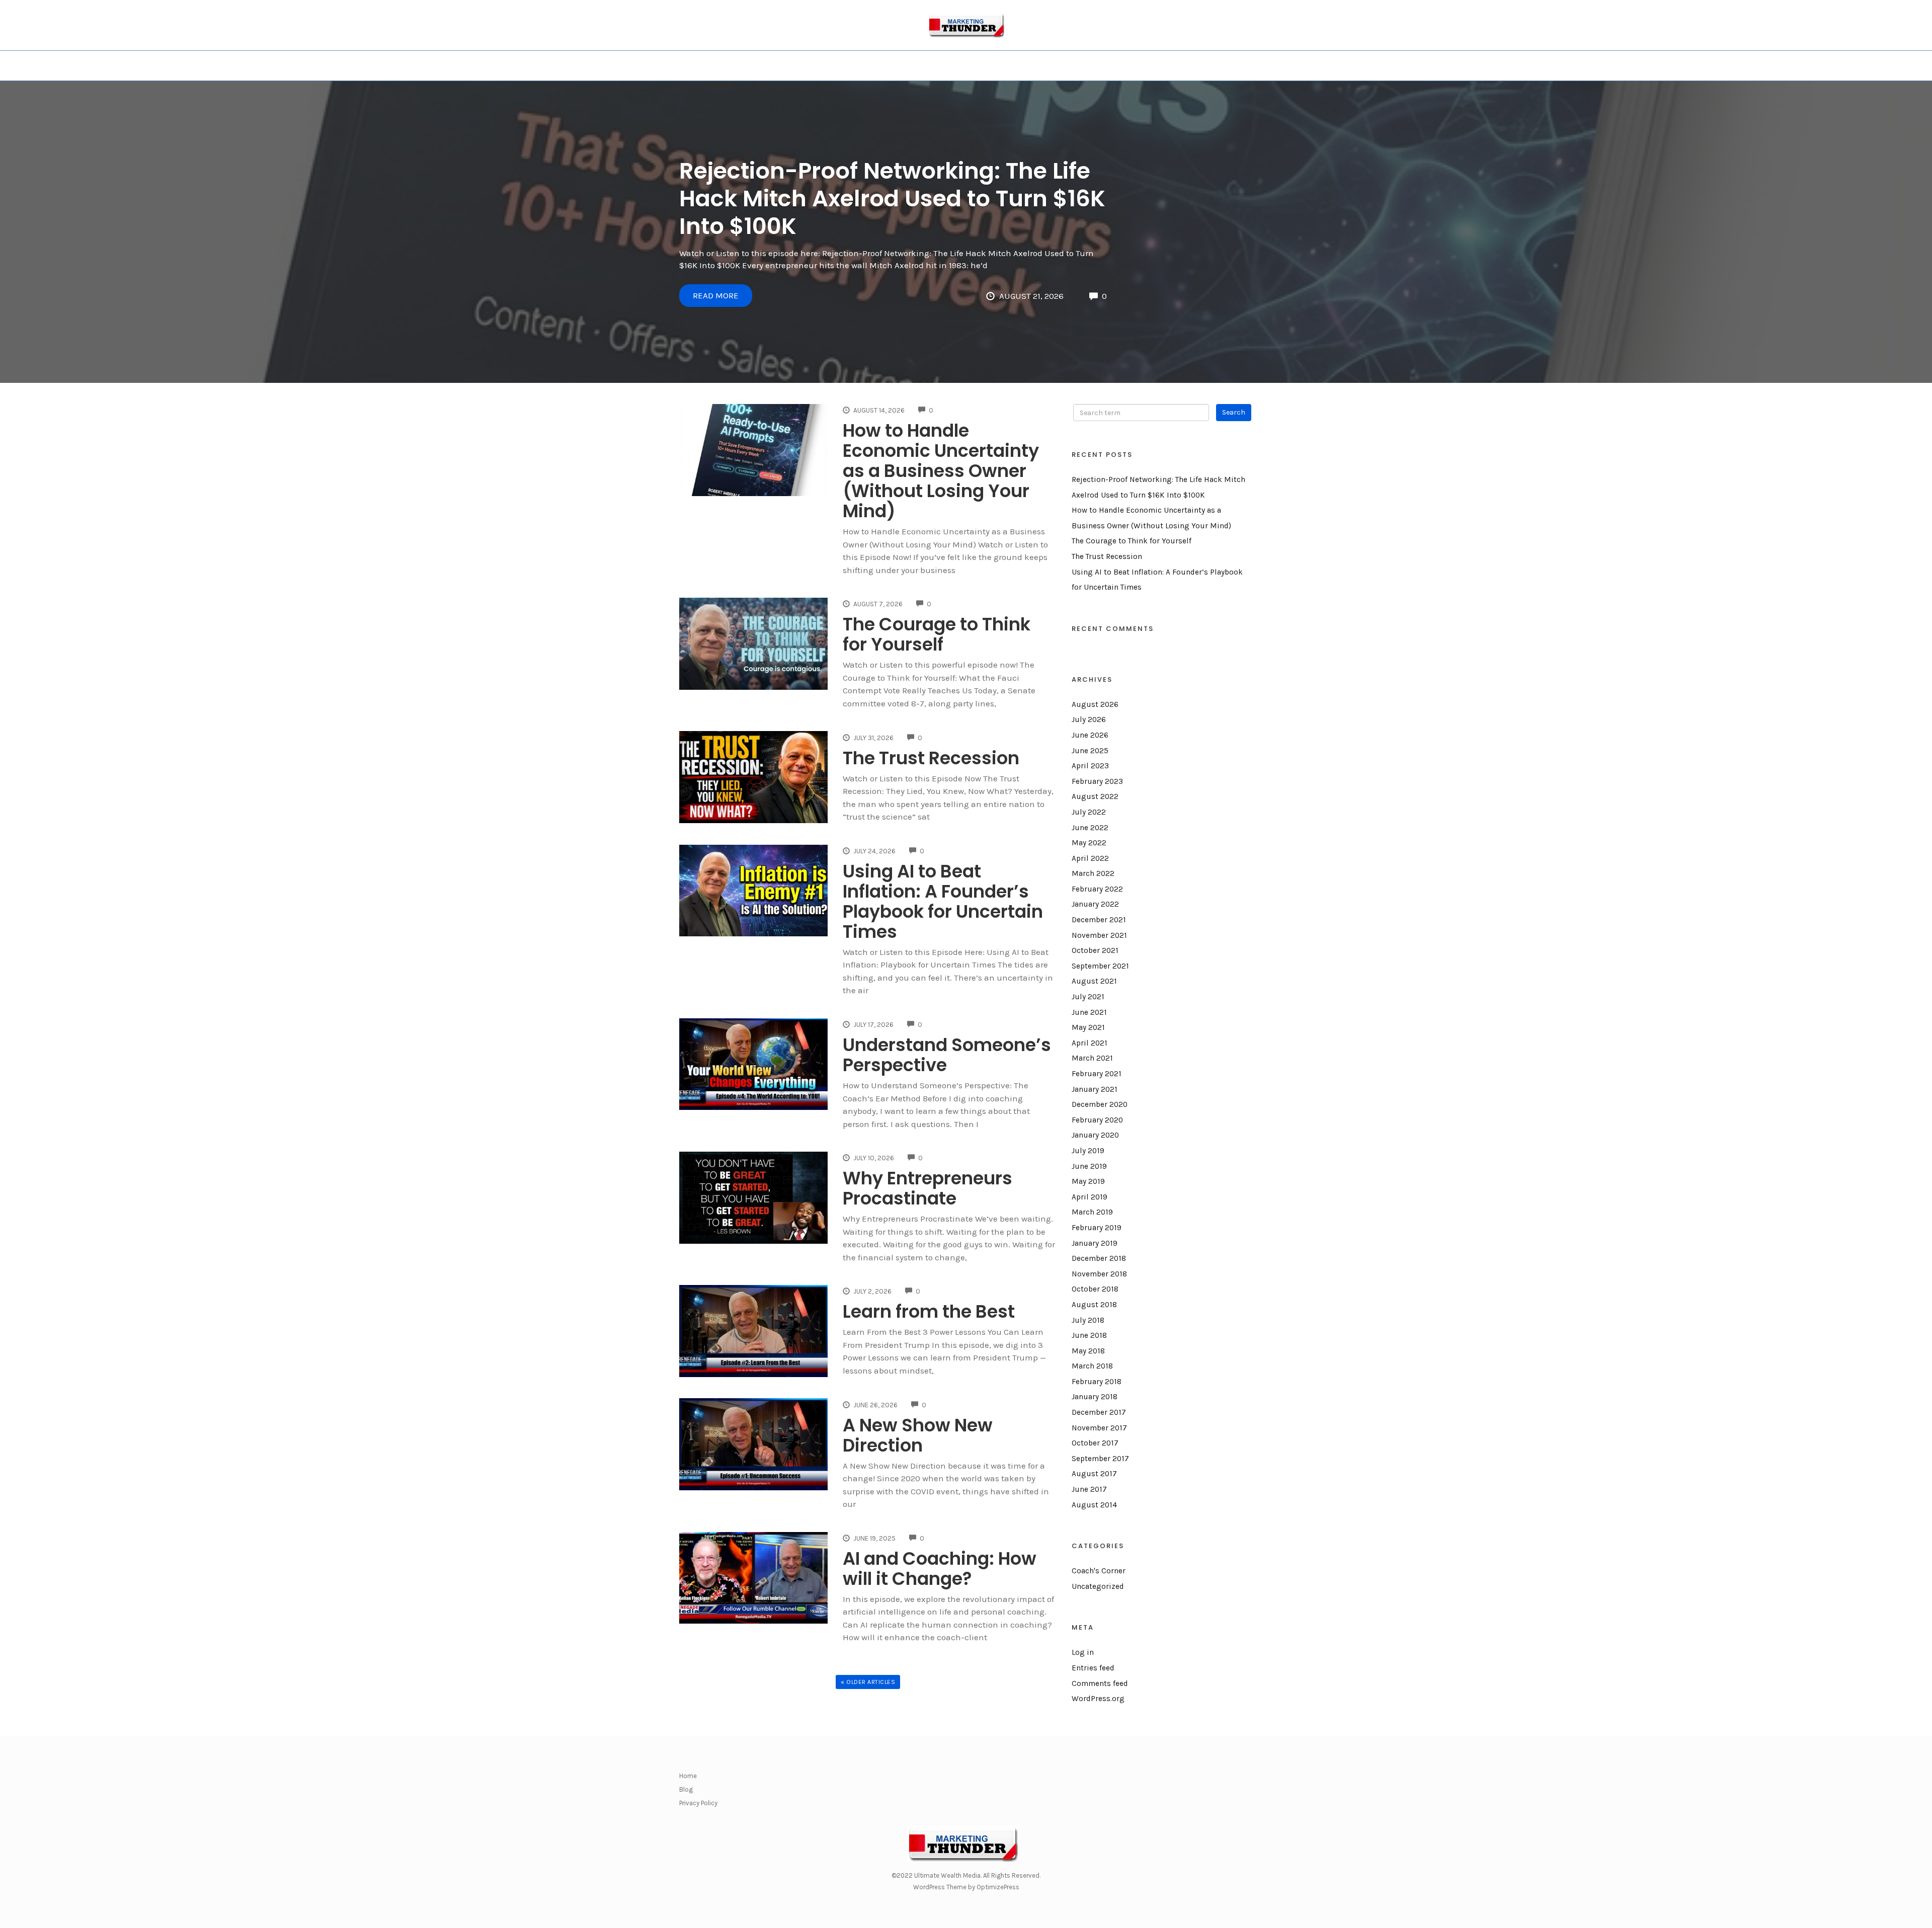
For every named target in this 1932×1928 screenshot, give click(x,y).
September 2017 (1100, 1459)
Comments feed (1100, 1683)
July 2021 (1088, 997)
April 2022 (1090, 858)
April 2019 (1090, 1197)
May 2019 (1088, 1181)
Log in (1083, 1652)
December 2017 (1099, 1412)
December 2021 (1099, 920)
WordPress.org (1098, 1699)
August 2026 (1095, 704)
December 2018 (1099, 1258)
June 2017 (1089, 1489)
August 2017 (1094, 1474)
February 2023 (1097, 781)
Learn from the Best (929, 1311)
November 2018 (1099, 1274)
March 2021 (1092, 1058)
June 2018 (1089, 1335)
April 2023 (1090, 766)
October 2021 (1095, 950)
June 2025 (1090, 751)
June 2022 (1090, 828)
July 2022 (1089, 812)
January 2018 (1095, 1397)
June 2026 (1090, 735)
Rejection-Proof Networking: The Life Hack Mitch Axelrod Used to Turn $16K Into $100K (892, 198)
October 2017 (1095, 1443)
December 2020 (1100, 1104)
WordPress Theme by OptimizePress (966, 1887)
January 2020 (1095, 1135)
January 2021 (1095, 1089)
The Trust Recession (931, 758)
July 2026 (1089, 719)
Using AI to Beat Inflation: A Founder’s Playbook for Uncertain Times (943, 901)
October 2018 (1095, 1289)
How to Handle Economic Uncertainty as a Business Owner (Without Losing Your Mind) (941, 471)
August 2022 (1095, 796)
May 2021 (1088, 1027)
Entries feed (1093, 1668)
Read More (716, 295)
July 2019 (1088, 1151)
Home (688, 1776)
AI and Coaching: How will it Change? (940, 1569)
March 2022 (1093, 873)
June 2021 (1089, 1012)
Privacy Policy (698, 1803)
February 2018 (1097, 1382)
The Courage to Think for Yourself (937, 634)
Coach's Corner (1099, 1571)
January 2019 (1095, 1243)
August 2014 (1094, 1505)
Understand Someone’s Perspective (947, 1055)
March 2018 (1092, 1366)
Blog (686, 1789)
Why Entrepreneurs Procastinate (928, 1188)
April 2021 (1090, 1043)
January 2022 (1095, 904)
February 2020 (1097, 1120)
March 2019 (1092, 1212)
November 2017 (1099, 1428)
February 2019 (1097, 1228)
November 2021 (1099, 935)
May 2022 (1089, 843)
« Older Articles (868, 1682)
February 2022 (1097, 889)
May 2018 (1088, 1351)
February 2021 (1097, 1074)
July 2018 (1088, 1320)
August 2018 (1094, 1305)
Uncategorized (1098, 1586)
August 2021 (1094, 981)
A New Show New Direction (918, 1435)
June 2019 (1089, 1166)
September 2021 (1100, 966)
